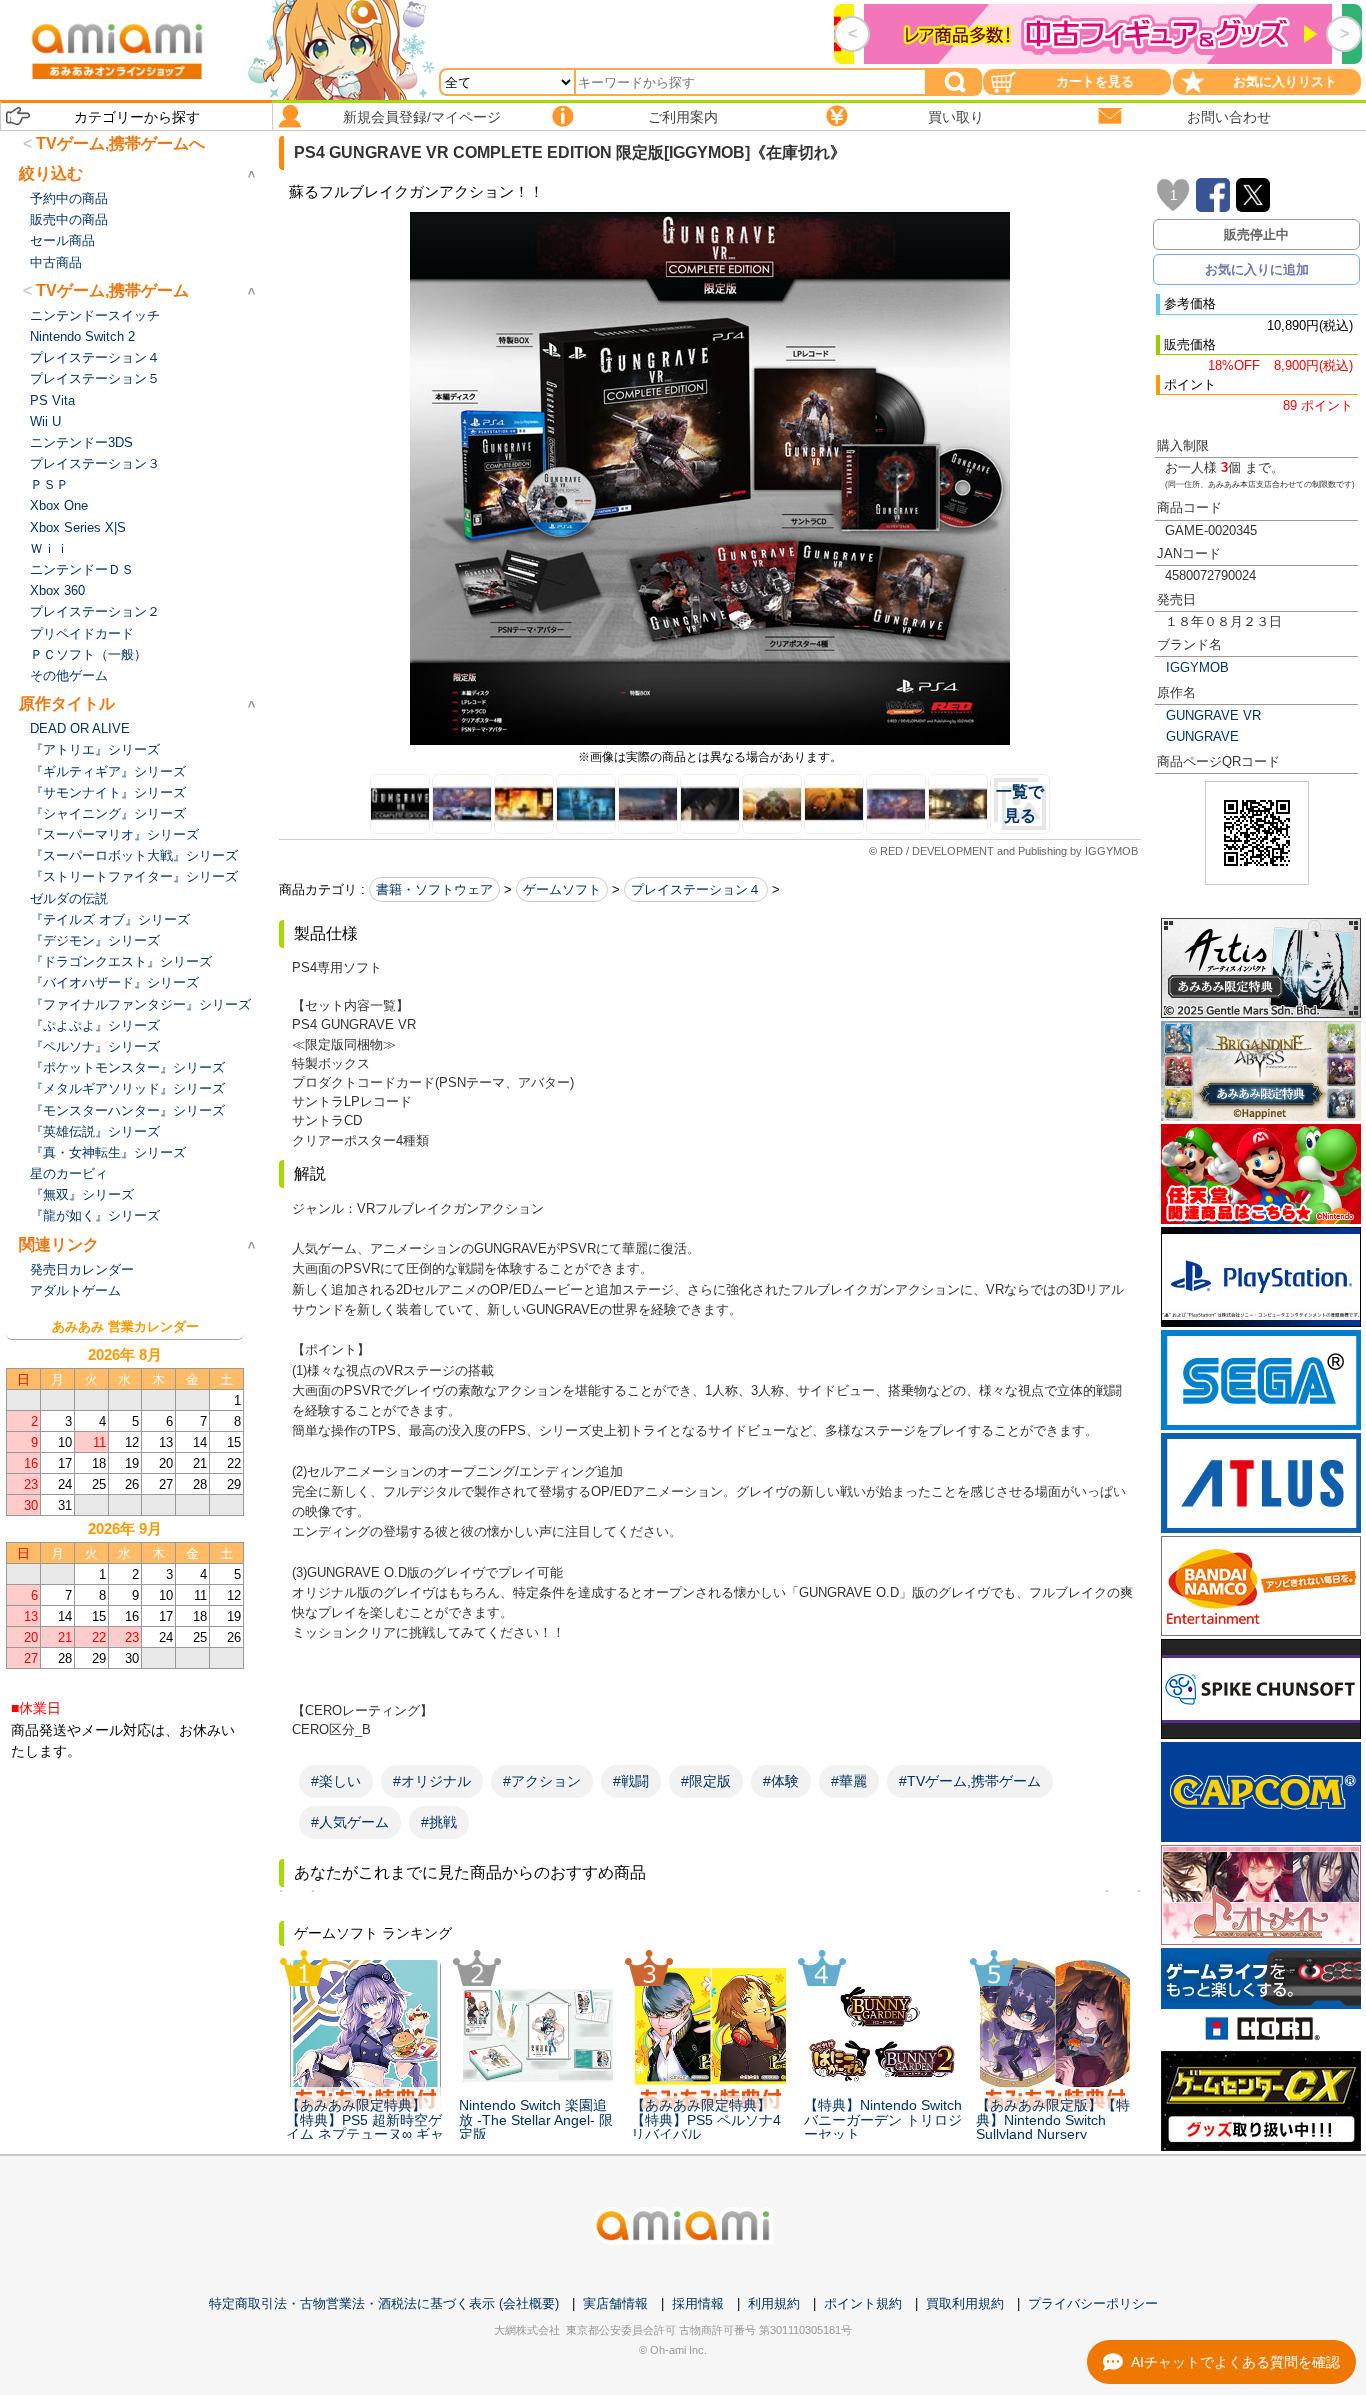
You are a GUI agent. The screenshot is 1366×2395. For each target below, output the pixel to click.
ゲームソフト (562, 889)
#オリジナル (432, 1781)
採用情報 (698, 2303)
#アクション (542, 1781)
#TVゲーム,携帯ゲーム (970, 1781)
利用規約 (774, 2303)
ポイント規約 (863, 2303)
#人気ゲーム (350, 1822)
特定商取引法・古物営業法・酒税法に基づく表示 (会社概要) (384, 2303)
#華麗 (849, 1781)
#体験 (781, 1781)
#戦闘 (631, 1781)
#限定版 (706, 1781)
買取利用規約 (965, 2303)
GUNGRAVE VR (1213, 715)
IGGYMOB (1197, 667)
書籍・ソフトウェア (434, 889)
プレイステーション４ (696, 889)
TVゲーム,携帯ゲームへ (120, 143)
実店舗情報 (615, 2303)
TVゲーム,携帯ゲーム (112, 290)
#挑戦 (439, 1822)
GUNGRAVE (1202, 736)
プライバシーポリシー (1093, 2303)
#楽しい (336, 1781)
